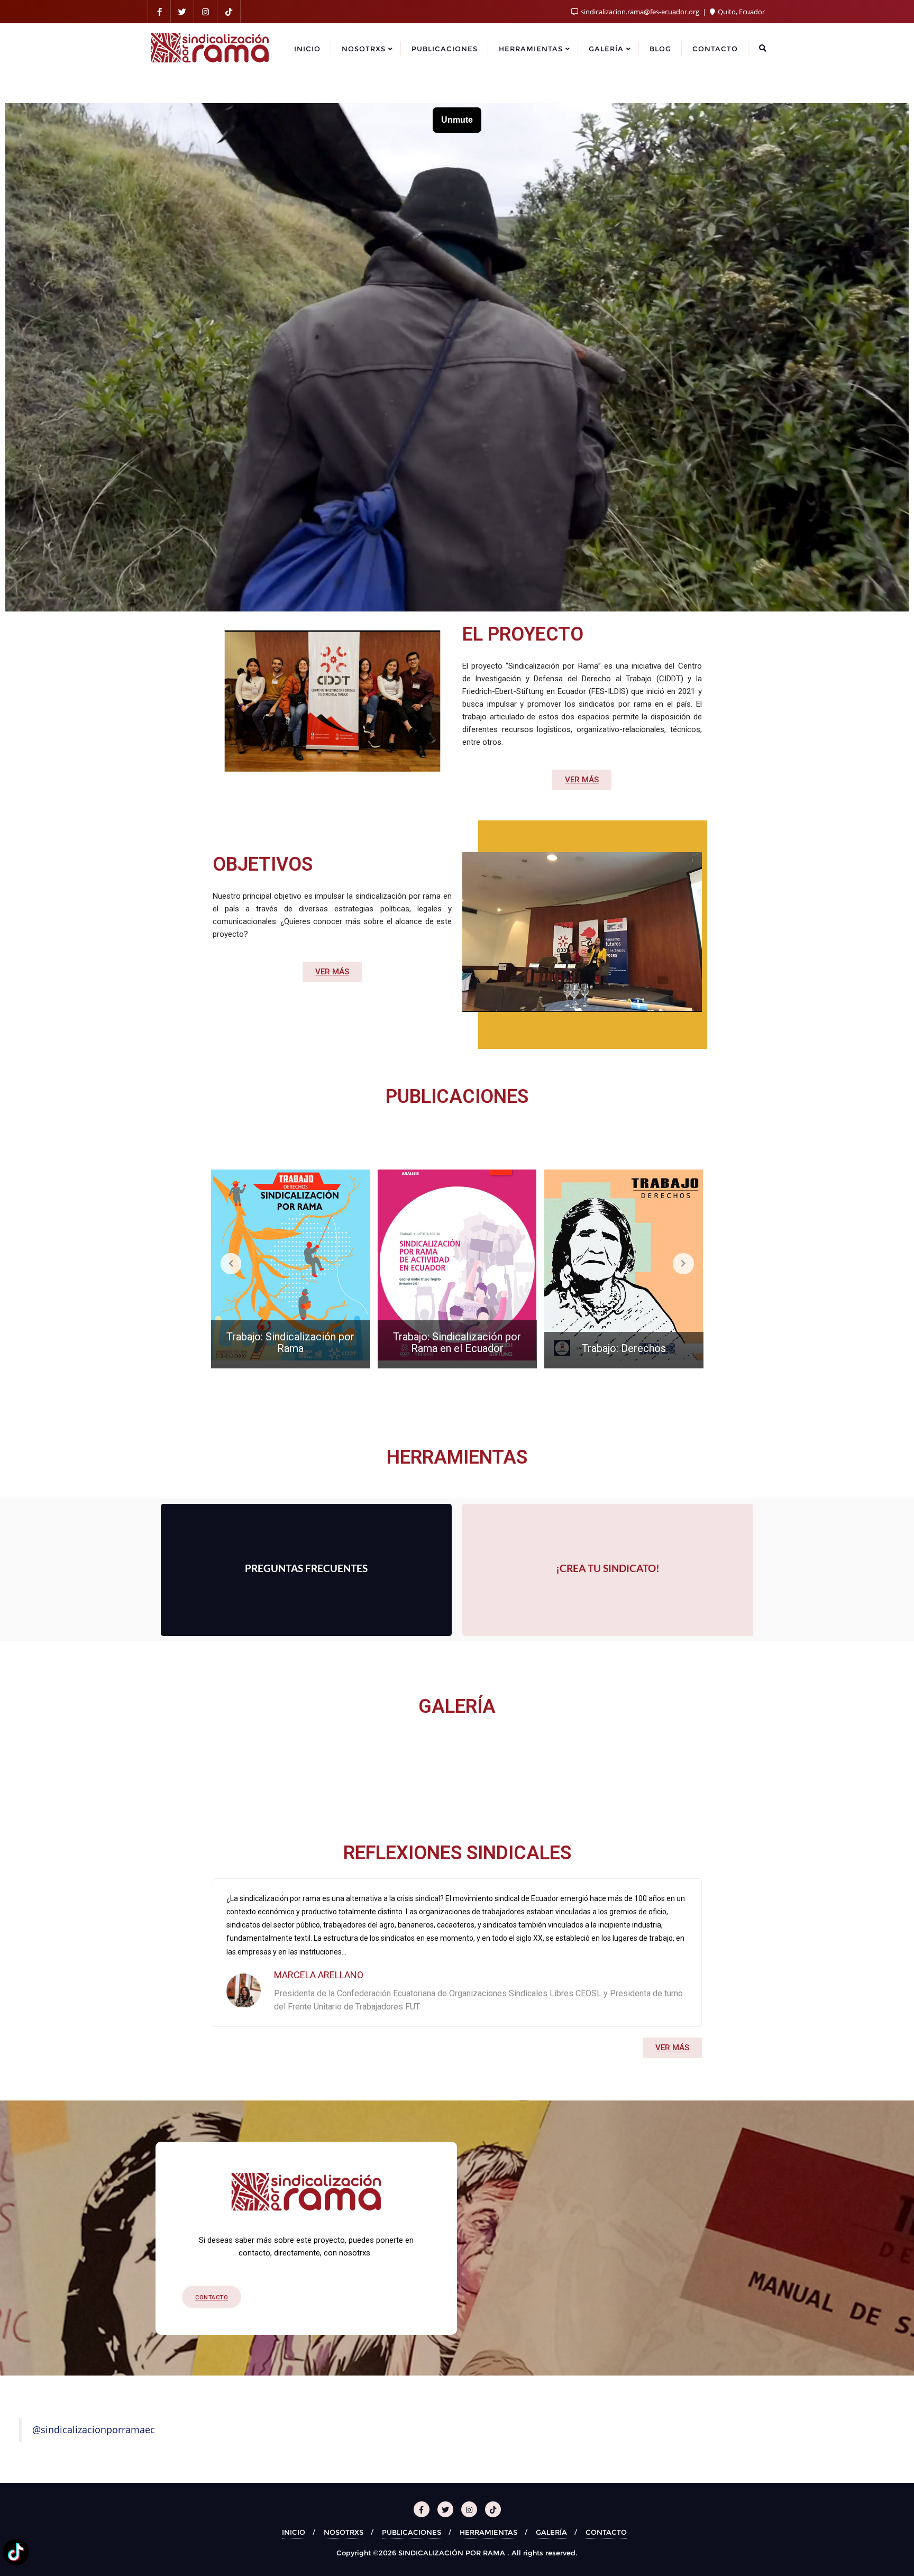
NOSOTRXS (344, 2532)
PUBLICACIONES (412, 2532)
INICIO (294, 2532)
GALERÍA (551, 2532)
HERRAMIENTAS (488, 2532)
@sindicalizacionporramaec (94, 2429)
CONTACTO (606, 2532)
